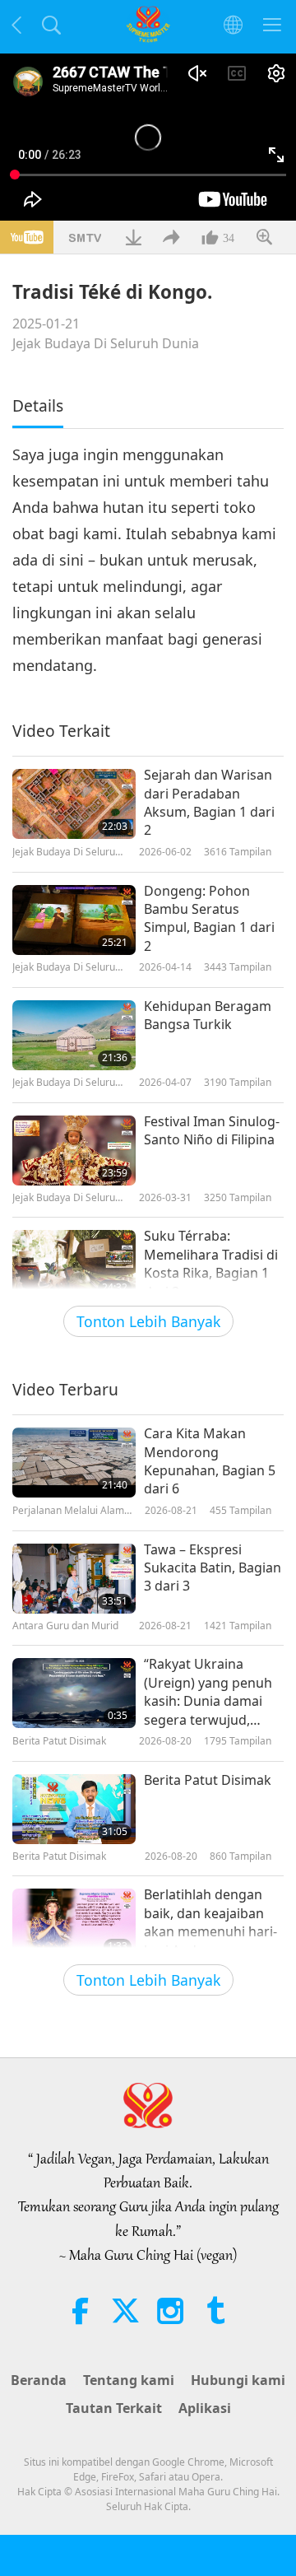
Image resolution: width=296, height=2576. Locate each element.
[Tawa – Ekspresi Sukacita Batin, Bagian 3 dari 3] (74, 1579)
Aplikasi (205, 2408)
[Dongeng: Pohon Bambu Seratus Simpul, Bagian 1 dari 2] (74, 920)
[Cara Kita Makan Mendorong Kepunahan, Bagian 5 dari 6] (74, 1463)
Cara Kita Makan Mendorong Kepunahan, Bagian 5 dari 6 (210, 1461)
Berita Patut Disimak (208, 1780)
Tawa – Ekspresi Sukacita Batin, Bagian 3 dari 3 (213, 1568)
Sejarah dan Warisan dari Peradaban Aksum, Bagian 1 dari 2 (209, 802)
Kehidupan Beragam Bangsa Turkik (208, 1015)
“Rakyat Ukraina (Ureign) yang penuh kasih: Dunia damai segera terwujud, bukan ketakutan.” (208, 1692)
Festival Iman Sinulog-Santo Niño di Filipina (212, 1130)
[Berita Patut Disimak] (74, 1809)
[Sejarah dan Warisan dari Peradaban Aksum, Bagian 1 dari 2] (74, 804)
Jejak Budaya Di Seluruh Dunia (106, 343)
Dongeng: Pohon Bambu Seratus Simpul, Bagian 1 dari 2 (209, 918)
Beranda (39, 2380)
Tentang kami (129, 2380)
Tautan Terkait (114, 2408)
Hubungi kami (238, 2380)
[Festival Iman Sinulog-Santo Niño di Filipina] (74, 1151)
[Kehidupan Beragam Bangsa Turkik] (74, 1035)
